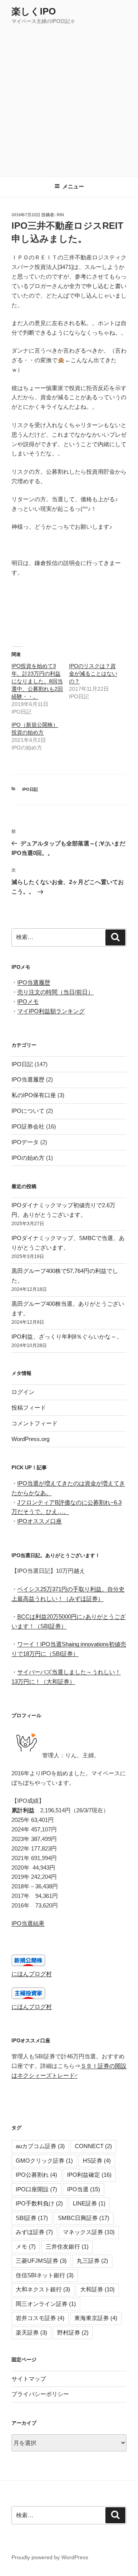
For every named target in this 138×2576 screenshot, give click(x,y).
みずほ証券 (34, 2232)
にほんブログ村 (32, 1974)
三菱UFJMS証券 (41, 2261)
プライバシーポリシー (40, 2394)
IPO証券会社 (28, 1126)
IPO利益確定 (89, 2175)
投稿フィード (29, 1408)
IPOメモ (28, 1001)
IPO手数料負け (39, 2203)
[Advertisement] (69, 98)
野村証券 (73, 2332)
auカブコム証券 (40, 2146)
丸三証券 (92, 2261)
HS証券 (97, 2161)
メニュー (73, 186)
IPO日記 (30, 789)
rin (60, 215)
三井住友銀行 (67, 2247)
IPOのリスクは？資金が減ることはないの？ (93, 674)
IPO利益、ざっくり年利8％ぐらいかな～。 (67, 1337)
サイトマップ (29, 2379)
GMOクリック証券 (44, 2161)
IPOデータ (25, 1142)
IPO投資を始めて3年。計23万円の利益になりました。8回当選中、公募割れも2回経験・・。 (37, 681)
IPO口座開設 (36, 2189)
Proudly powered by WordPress (50, 2557)
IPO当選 (84, 2189)
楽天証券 (31, 2332)
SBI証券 (32, 2218)
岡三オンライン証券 (46, 2304)
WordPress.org (30, 1439)
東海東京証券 (96, 2318)
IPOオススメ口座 (39, 1521)
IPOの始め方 (28, 1158)
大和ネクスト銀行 (43, 2289)
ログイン (23, 1392)
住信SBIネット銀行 (45, 2275)
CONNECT (93, 2146)
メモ (26, 2247)
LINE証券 (89, 2203)
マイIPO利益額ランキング (51, 1011)
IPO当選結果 (28, 1923)
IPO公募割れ (36, 2175)
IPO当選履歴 (34, 982)
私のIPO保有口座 (34, 1095)
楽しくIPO (34, 11)
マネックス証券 (89, 2232)
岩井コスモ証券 (40, 2318)
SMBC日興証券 (84, 2218)
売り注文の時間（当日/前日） (55, 992)
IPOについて (28, 1111)
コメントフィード (34, 1423)
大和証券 (97, 2289)
